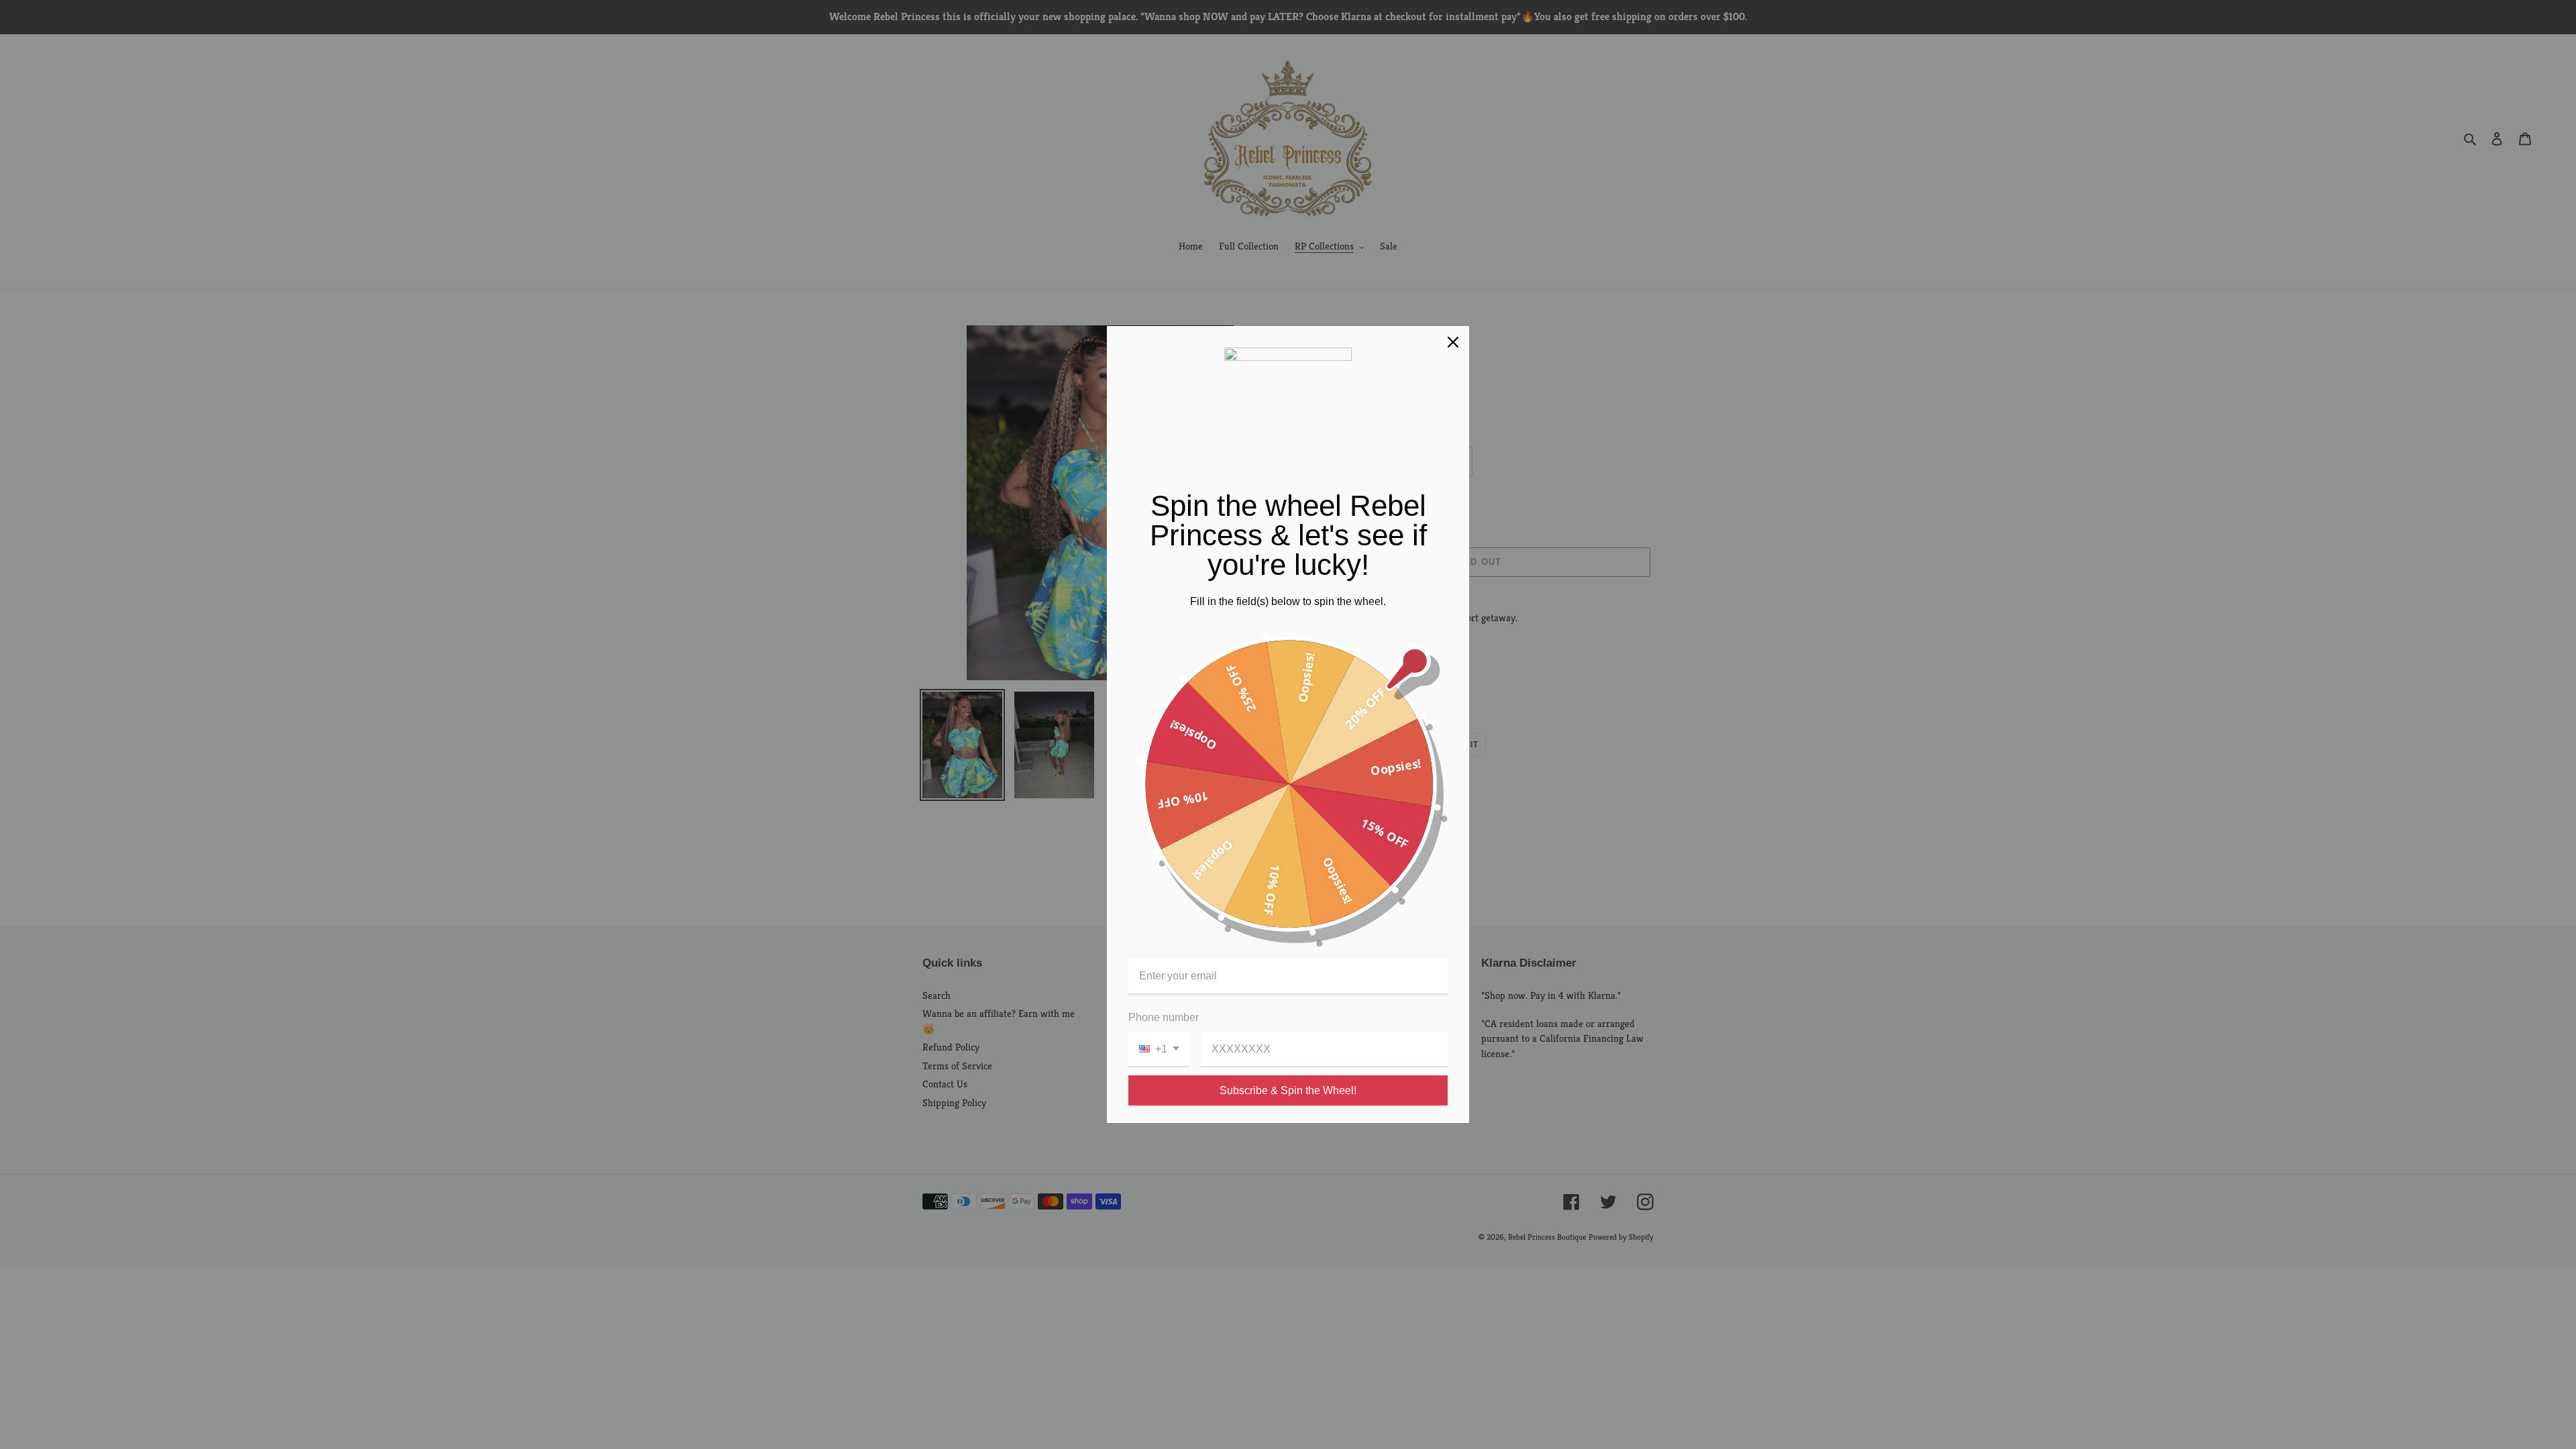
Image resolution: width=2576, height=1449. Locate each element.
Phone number (1164, 1017)
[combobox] (1159, 1050)
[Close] (1453, 342)
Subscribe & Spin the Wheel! (1288, 1090)
